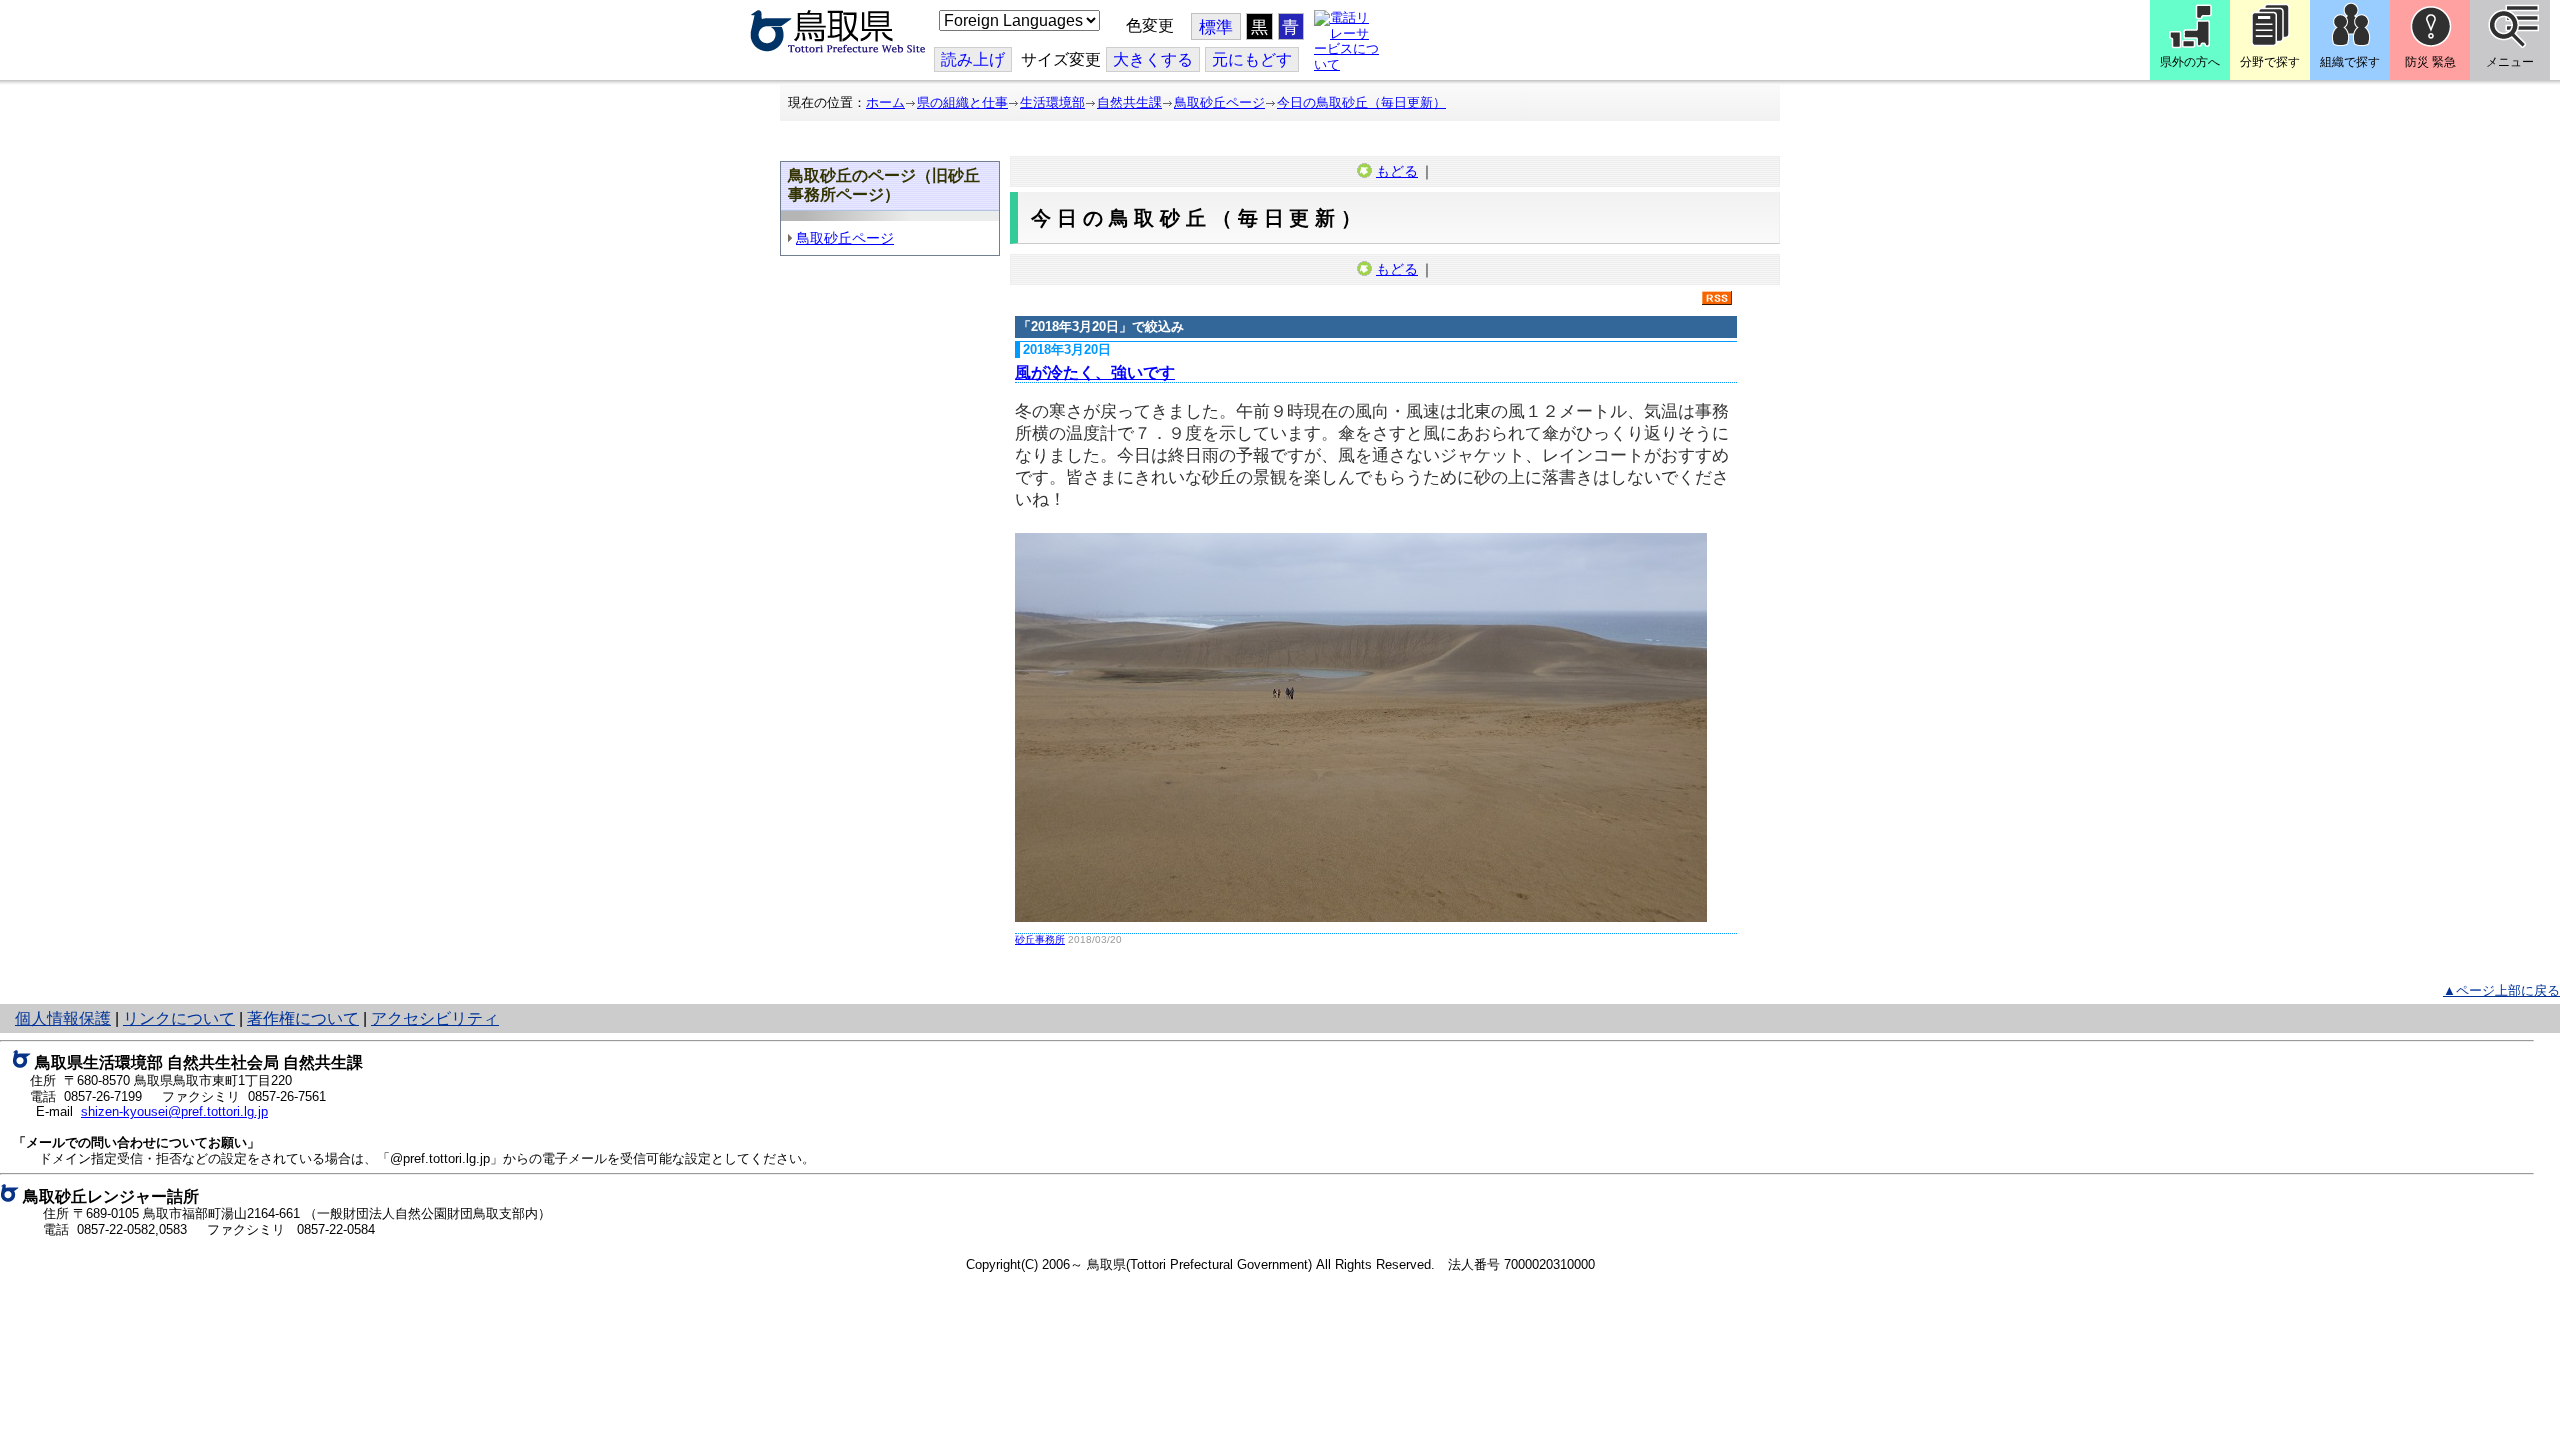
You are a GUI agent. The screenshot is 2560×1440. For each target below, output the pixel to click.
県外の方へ (2190, 62)
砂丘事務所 (1040, 939)
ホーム (885, 102)
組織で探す (2350, 62)
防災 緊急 (2430, 62)
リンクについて (179, 1018)
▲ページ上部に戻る (2501, 990)
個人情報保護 (63, 1018)
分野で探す (2270, 62)
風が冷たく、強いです (1095, 372)
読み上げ (973, 59)
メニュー (2510, 62)
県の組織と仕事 (962, 102)
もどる (1397, 171)
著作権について (303, 1018)
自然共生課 (1129, 102)
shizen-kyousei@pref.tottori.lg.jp (174, 1111)
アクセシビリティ (435, 1018)
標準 (1216, 27)
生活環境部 (1052, 102)
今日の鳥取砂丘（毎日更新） (1361, 102)
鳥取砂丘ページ (1219, 102)
